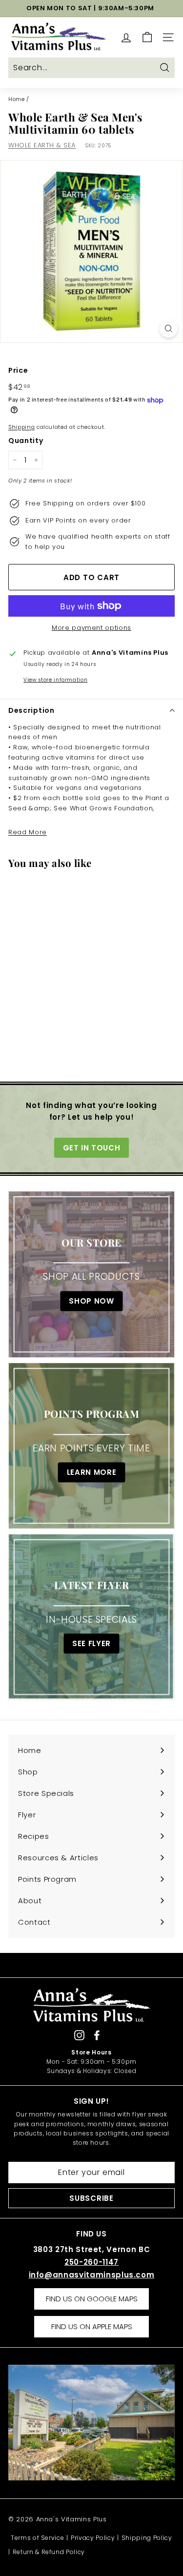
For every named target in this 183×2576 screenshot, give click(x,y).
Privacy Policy (93, 2538)
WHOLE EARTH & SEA (42, 145)
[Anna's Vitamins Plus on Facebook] (97, 2035)
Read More (28, 832)
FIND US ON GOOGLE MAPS (92, 2299)
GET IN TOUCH (92, 1148)
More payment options (91, 628)
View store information (55, 680)
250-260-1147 (91, 2262)
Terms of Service (37, 2538)
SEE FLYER (91, 1643)
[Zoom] (169, 329)
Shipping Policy (147, 2538)
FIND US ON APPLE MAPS (92, 2326)
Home (17, 99)
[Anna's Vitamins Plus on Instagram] (79, 2035)
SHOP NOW (91, 1301)
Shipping (21, 427)
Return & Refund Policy (49, 2552)
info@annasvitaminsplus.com (92, 2275)
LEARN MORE (92, 1472)
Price (18, 370)
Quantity (26, 441)
